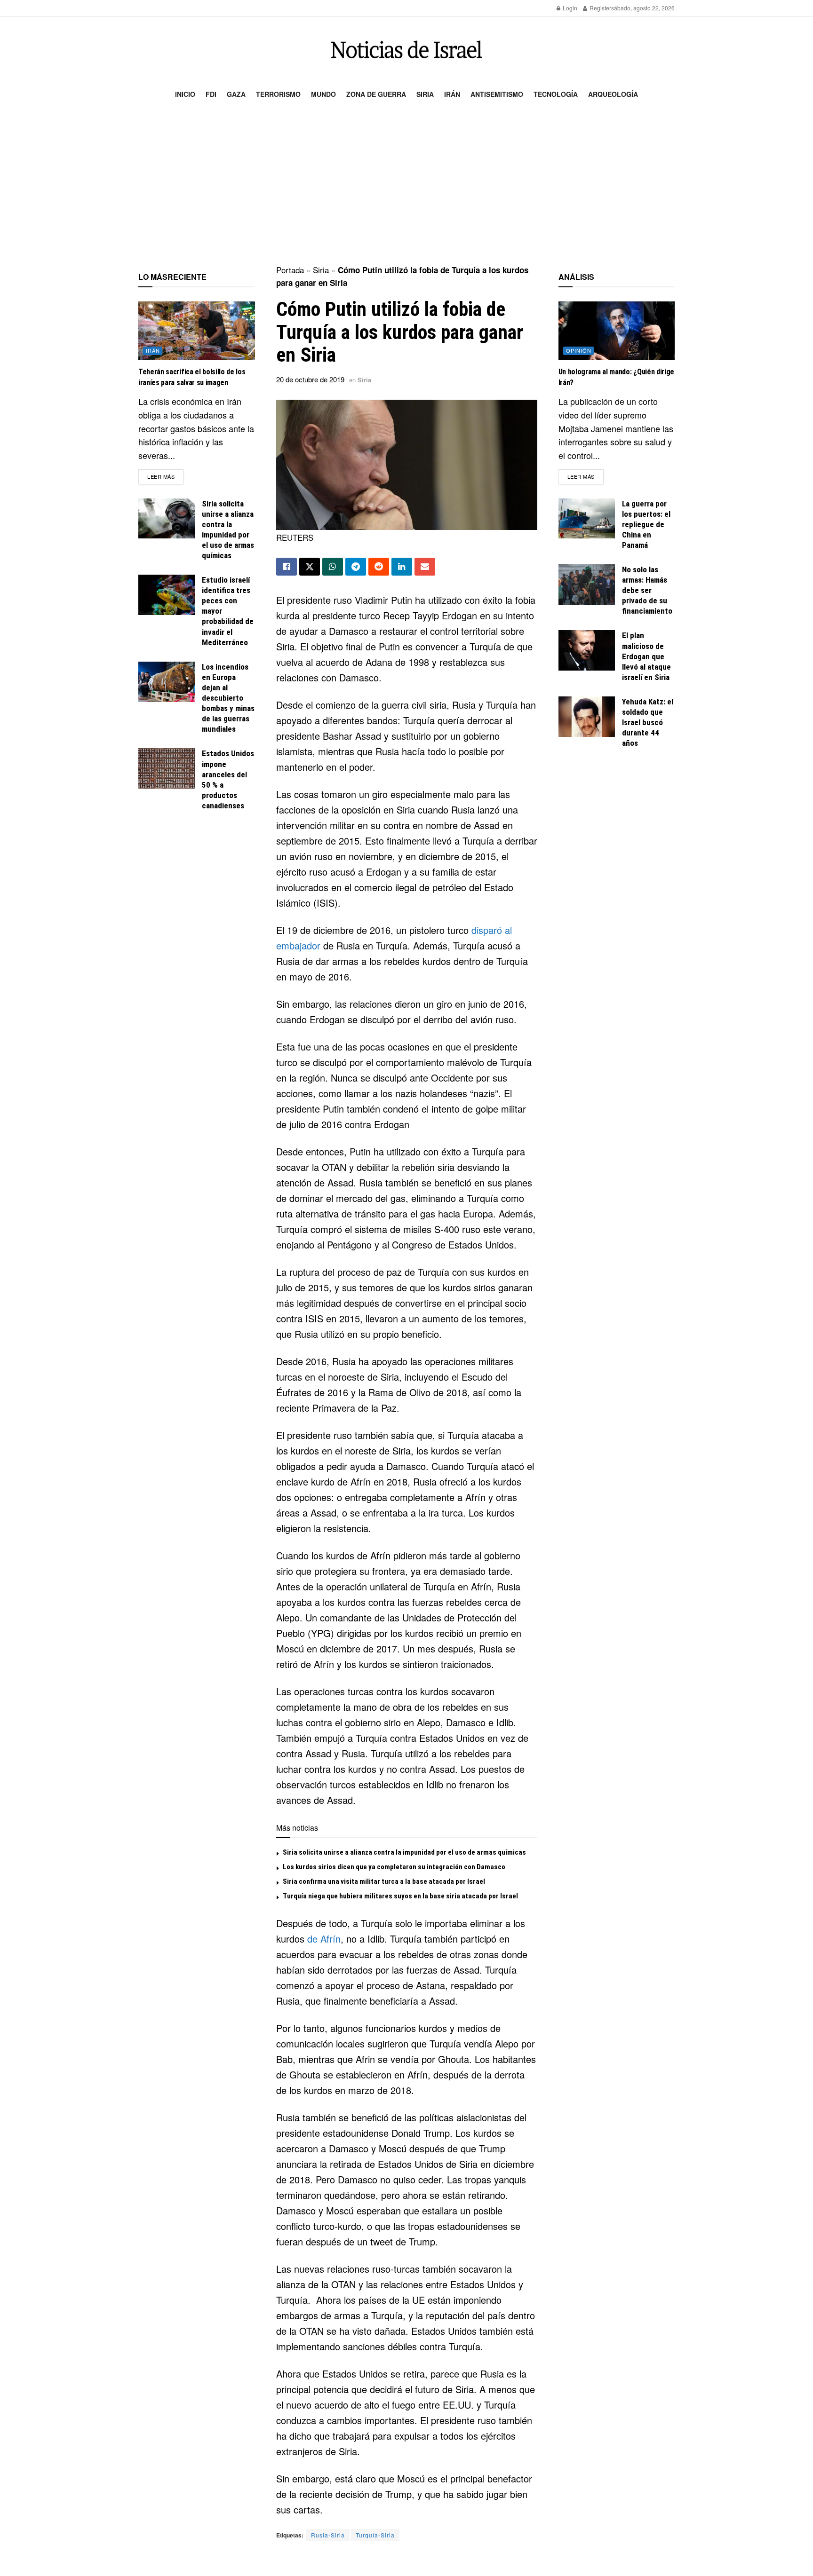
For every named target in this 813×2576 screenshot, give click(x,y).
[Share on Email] (425, 567)
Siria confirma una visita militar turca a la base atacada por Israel (384, 1881)
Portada (290, 270)
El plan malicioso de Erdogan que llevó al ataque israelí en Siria (646, 656)
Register (600, 8)
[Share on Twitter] (310, 567)
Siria (425, 94)
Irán (452, 94)
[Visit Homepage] (406, 50)
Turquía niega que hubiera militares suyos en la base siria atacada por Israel (400, 1896)
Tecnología (556, 94)
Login (569, 8)
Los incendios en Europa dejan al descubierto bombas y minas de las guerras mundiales (228, 698)
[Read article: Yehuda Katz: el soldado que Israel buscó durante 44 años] (587, 717)
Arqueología (613, 94)
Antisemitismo (497, 94)
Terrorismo (278, 94)
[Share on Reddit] (379, 567)
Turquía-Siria (375, 2535)
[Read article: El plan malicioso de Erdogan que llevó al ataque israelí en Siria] (587, 650)
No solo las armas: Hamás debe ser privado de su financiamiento (647, 590)
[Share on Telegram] (356, 567)
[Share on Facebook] (287, 567)
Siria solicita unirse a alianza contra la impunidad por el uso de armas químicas (404, 1852)
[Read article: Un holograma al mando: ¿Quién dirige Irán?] (617, 331)
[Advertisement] (406, 186)
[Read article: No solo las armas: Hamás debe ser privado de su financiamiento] (587, 585)
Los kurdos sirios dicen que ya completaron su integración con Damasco (394, 1867)
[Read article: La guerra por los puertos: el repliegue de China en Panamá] (587, 519)
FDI (211, 94)
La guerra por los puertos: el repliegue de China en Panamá (646, 524)
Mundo (323, 94)
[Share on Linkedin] (402, 567)
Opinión (579, 350)
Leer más (165, 476)
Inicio (185, 94)
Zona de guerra (376, 94)
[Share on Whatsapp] (333, 567)
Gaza (236, 94)
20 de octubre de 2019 (310, 379)
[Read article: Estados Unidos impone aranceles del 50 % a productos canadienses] (167, 768)
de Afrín (324, 1939)
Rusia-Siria (328, 2535)
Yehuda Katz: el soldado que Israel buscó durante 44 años (648, 722)
